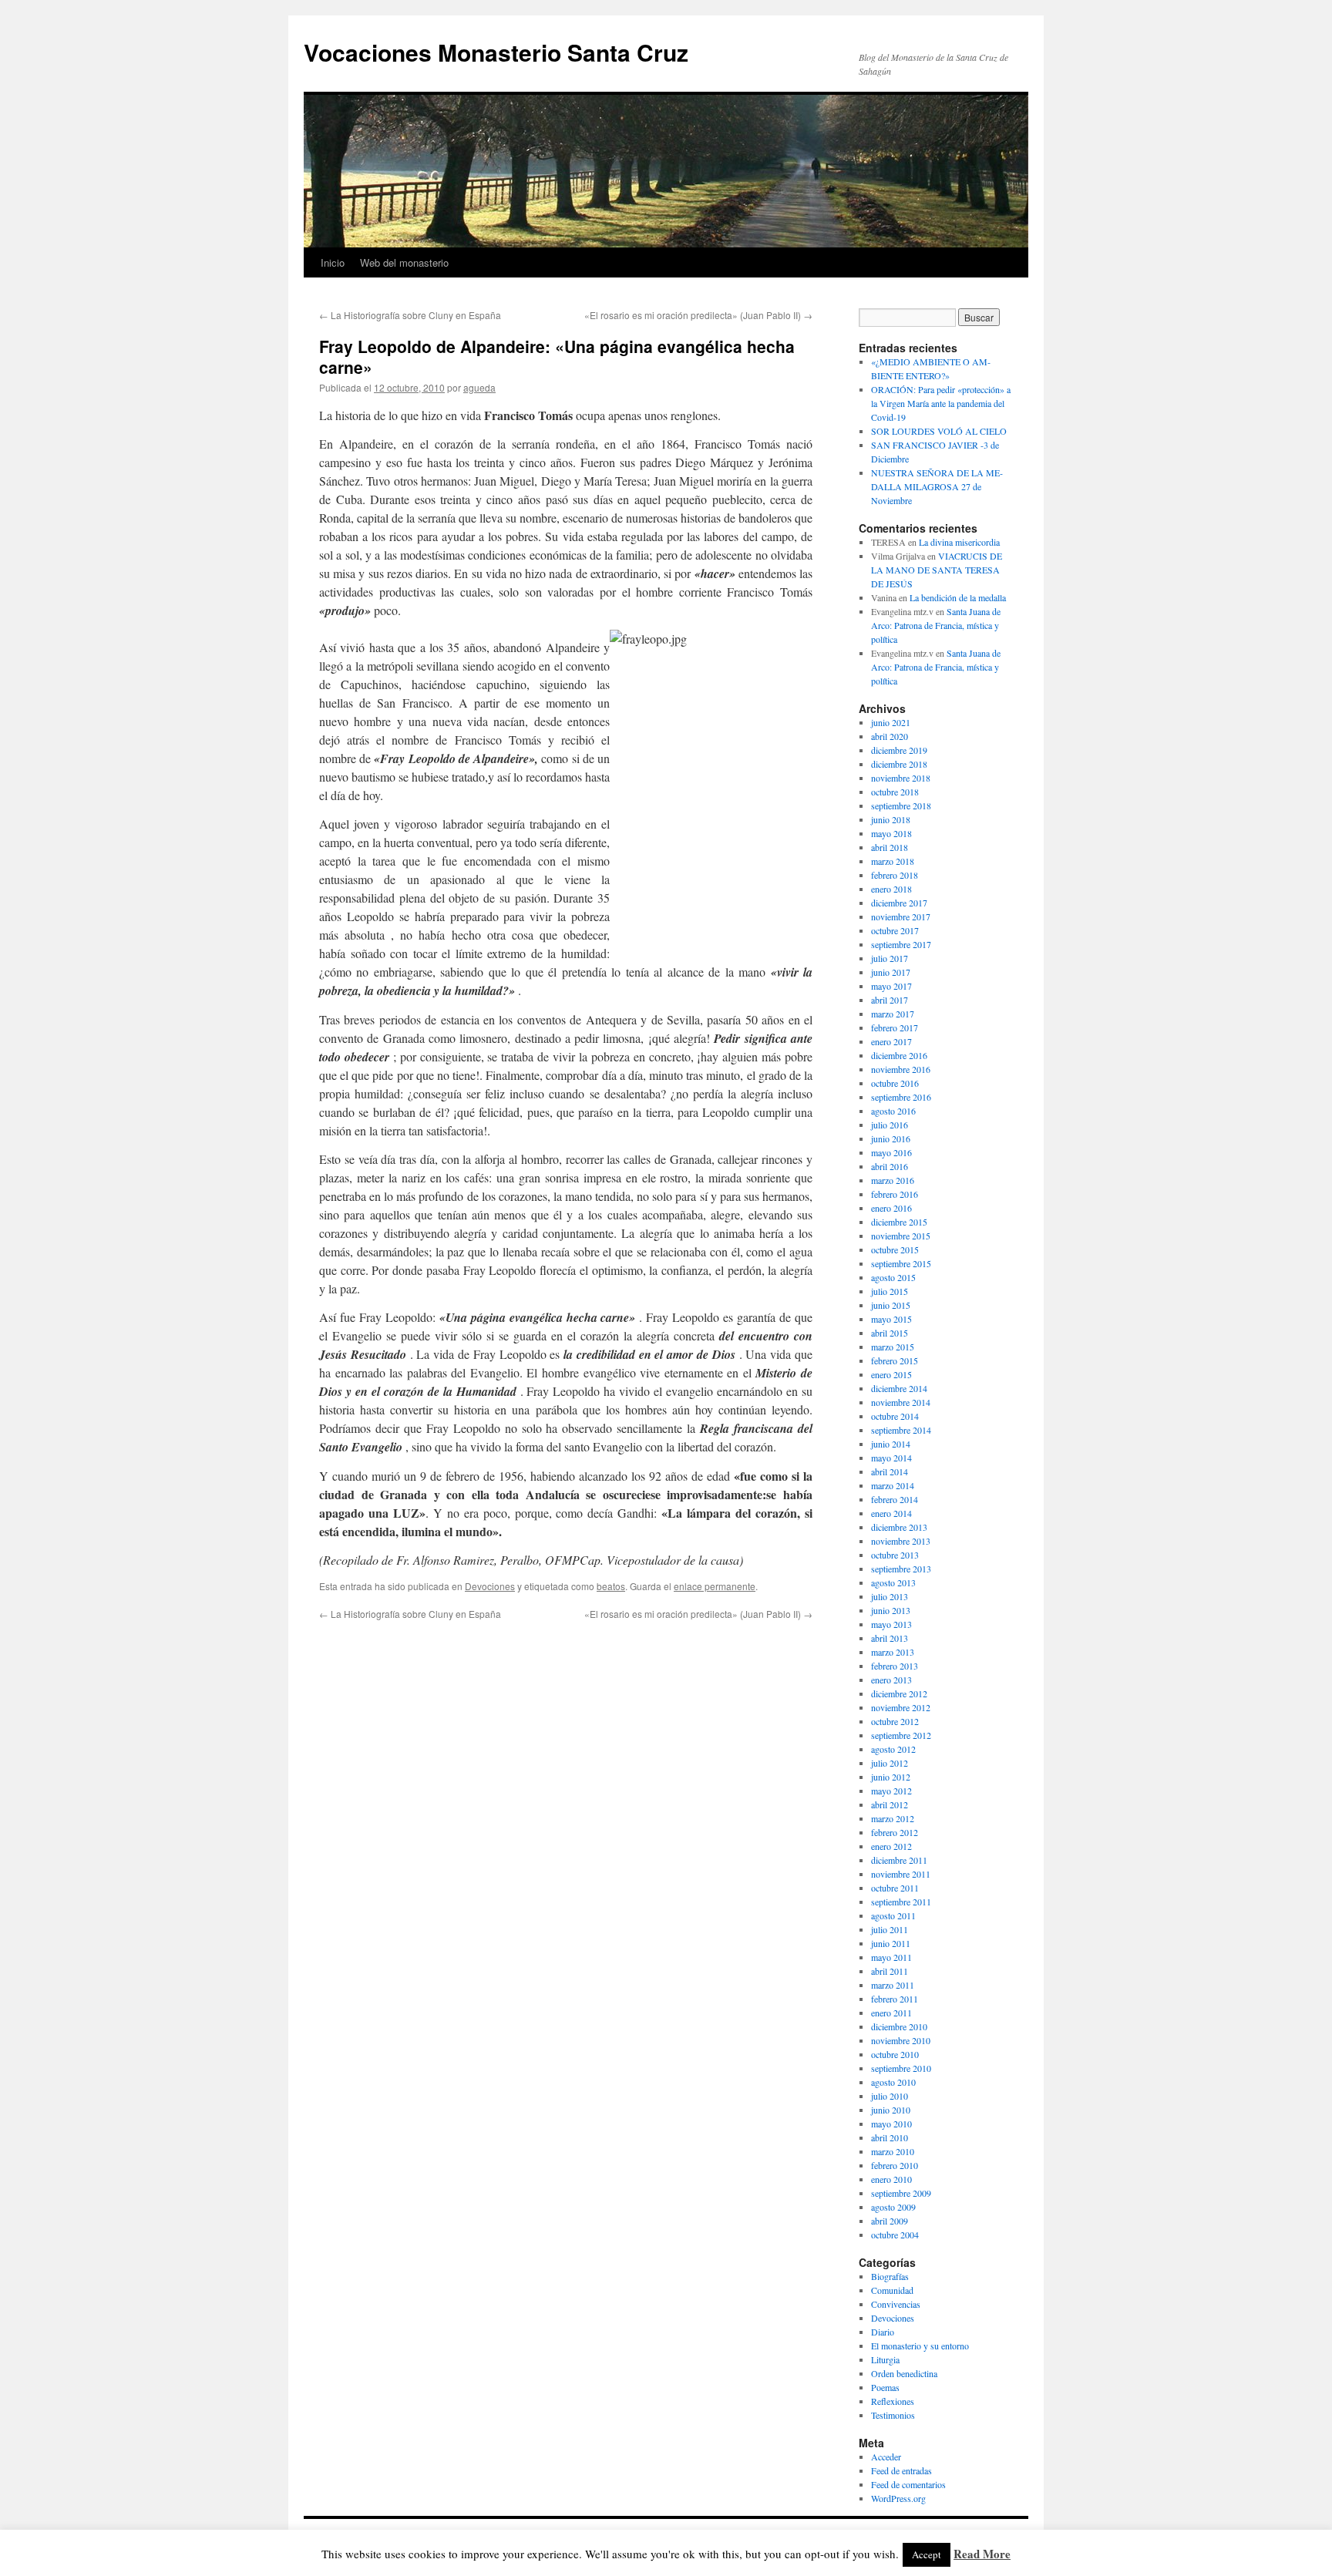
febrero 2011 (895, 1999)
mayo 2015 (891, 1319)
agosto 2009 (893, 2207)
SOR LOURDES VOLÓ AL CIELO (939, 431)
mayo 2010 (891, 2124)
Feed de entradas (901, 2470)
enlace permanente (715, 1586)
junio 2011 (891, 1943)
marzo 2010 (893, 2151)
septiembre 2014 (901, 1430)
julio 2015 (890, 1291)
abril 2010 (890, 2137)
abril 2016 (890, 1166)
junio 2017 (891, 972)
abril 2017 (890, 1000)
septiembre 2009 (901, 2193)
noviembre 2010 (901, 2040)
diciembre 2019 (899, 750)
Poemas (885, 2387)
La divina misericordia (959, 542)
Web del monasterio (404, 262)
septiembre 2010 (901, 2068)
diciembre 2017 (899, 903)
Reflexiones (893, 2401)
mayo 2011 (891, 1957)
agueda (479, 387)
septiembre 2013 (901, 1569)
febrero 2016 (895, 1194)
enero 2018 (891, 889)
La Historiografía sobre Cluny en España (410, 315)
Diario (883, 2332)
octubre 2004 (895, 2235)
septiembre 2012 (901, 1735)
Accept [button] (927, 2554)
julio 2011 (890, 1929)
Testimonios (893, 2415)
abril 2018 (890, 847)
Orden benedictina (904, 2373)
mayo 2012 (891, 1791)
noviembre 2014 (901, 1402)
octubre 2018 (895, 792)
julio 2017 (890, 958)
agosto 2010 (893, 2082)
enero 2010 (891, 2179)
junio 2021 (891, 722)
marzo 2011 (893, 1985)
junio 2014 (891, 1444)
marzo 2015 (893, 1347)
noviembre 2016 (901, 1069)
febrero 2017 (895, 1027)
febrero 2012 (895, 1832)
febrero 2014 (895, 1499)
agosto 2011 (893, 1915)
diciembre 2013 (899, 1527)
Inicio (333, 262)
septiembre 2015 (901, 1263)
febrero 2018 (895, 875)
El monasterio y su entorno (920, 2346)
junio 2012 (891, 1777)
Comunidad (892, 2290)
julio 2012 (890, 1763)
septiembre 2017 (901, 944)
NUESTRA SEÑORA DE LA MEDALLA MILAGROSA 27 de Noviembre (937, 486)
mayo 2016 (891, 1152)
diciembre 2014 (899, 1388)
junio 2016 (891, 1138)
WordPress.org (898, 2498)
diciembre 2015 (899, 1222)
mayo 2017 (891, 986)
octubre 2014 (895, 1416)
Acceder (886, 2457)
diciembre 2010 (899, 2026)
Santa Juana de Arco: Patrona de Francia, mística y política (936, 625)
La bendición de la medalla (958, 597)
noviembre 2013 (901, 1541)
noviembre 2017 (901, 916)
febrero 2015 (895, 1360)
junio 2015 (891, 1305)
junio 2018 (891, 819)
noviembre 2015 (901, 1236)
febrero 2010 (895, 2165)
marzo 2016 (893, 1180)
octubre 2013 (895, 1555)
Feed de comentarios (908, 2484)
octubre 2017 (895, 930)
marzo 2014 (893, 1485)
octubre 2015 (895, 1249)
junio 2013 (891, 1610)
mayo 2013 (891, 1624)
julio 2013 (890, 1596)
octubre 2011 (895, 1888)
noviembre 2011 (901, 1874)
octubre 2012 (895, 1721)
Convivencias (896, 2304)
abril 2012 (890, 1804)
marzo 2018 (893, 861)
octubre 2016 (895, 1083)
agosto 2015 (893, 1277)
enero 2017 (891, 1041)
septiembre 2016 (901, 1097)
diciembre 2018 (899, 764)
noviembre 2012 (901, 1707)
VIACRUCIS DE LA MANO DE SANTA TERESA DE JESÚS (937, 570)
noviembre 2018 (901, 778)
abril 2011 (890, 1971)
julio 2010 (890, 2096)
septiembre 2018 (901, 805)
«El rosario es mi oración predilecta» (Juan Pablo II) (698, 315)
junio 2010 (891, 2110)
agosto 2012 (893, 1749)
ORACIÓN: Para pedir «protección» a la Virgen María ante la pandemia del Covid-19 (941, 403)
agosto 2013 (893, 1582)
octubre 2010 (895, 2054)
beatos (611, 1586)
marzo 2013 (893, 1652)
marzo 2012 (893, 1818)
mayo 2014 (891, 1458)
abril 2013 (890, 1638)
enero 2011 (891, 2013)
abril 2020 (890, 736)
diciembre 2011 (899, 1860)
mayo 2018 (891, 833)
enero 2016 (891, 1208)
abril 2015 (890, 1333)
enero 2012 (891, 1846)
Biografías (890, 2276)
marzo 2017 (893, 1014)
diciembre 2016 (899, 1055)
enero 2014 (891, 1513)
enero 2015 (891, 1374)
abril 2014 (890, 1471)
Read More (982, 2554)
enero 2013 (891, 1680)
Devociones (490, 1586)
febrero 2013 (895, 1666)
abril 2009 (890, 2221)
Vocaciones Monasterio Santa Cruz (496, 52)
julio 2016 (890, 1125)
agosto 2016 (893, 1111)
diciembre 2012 (899, 1693)
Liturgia (885, 2359)
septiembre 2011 (901, 1902)
